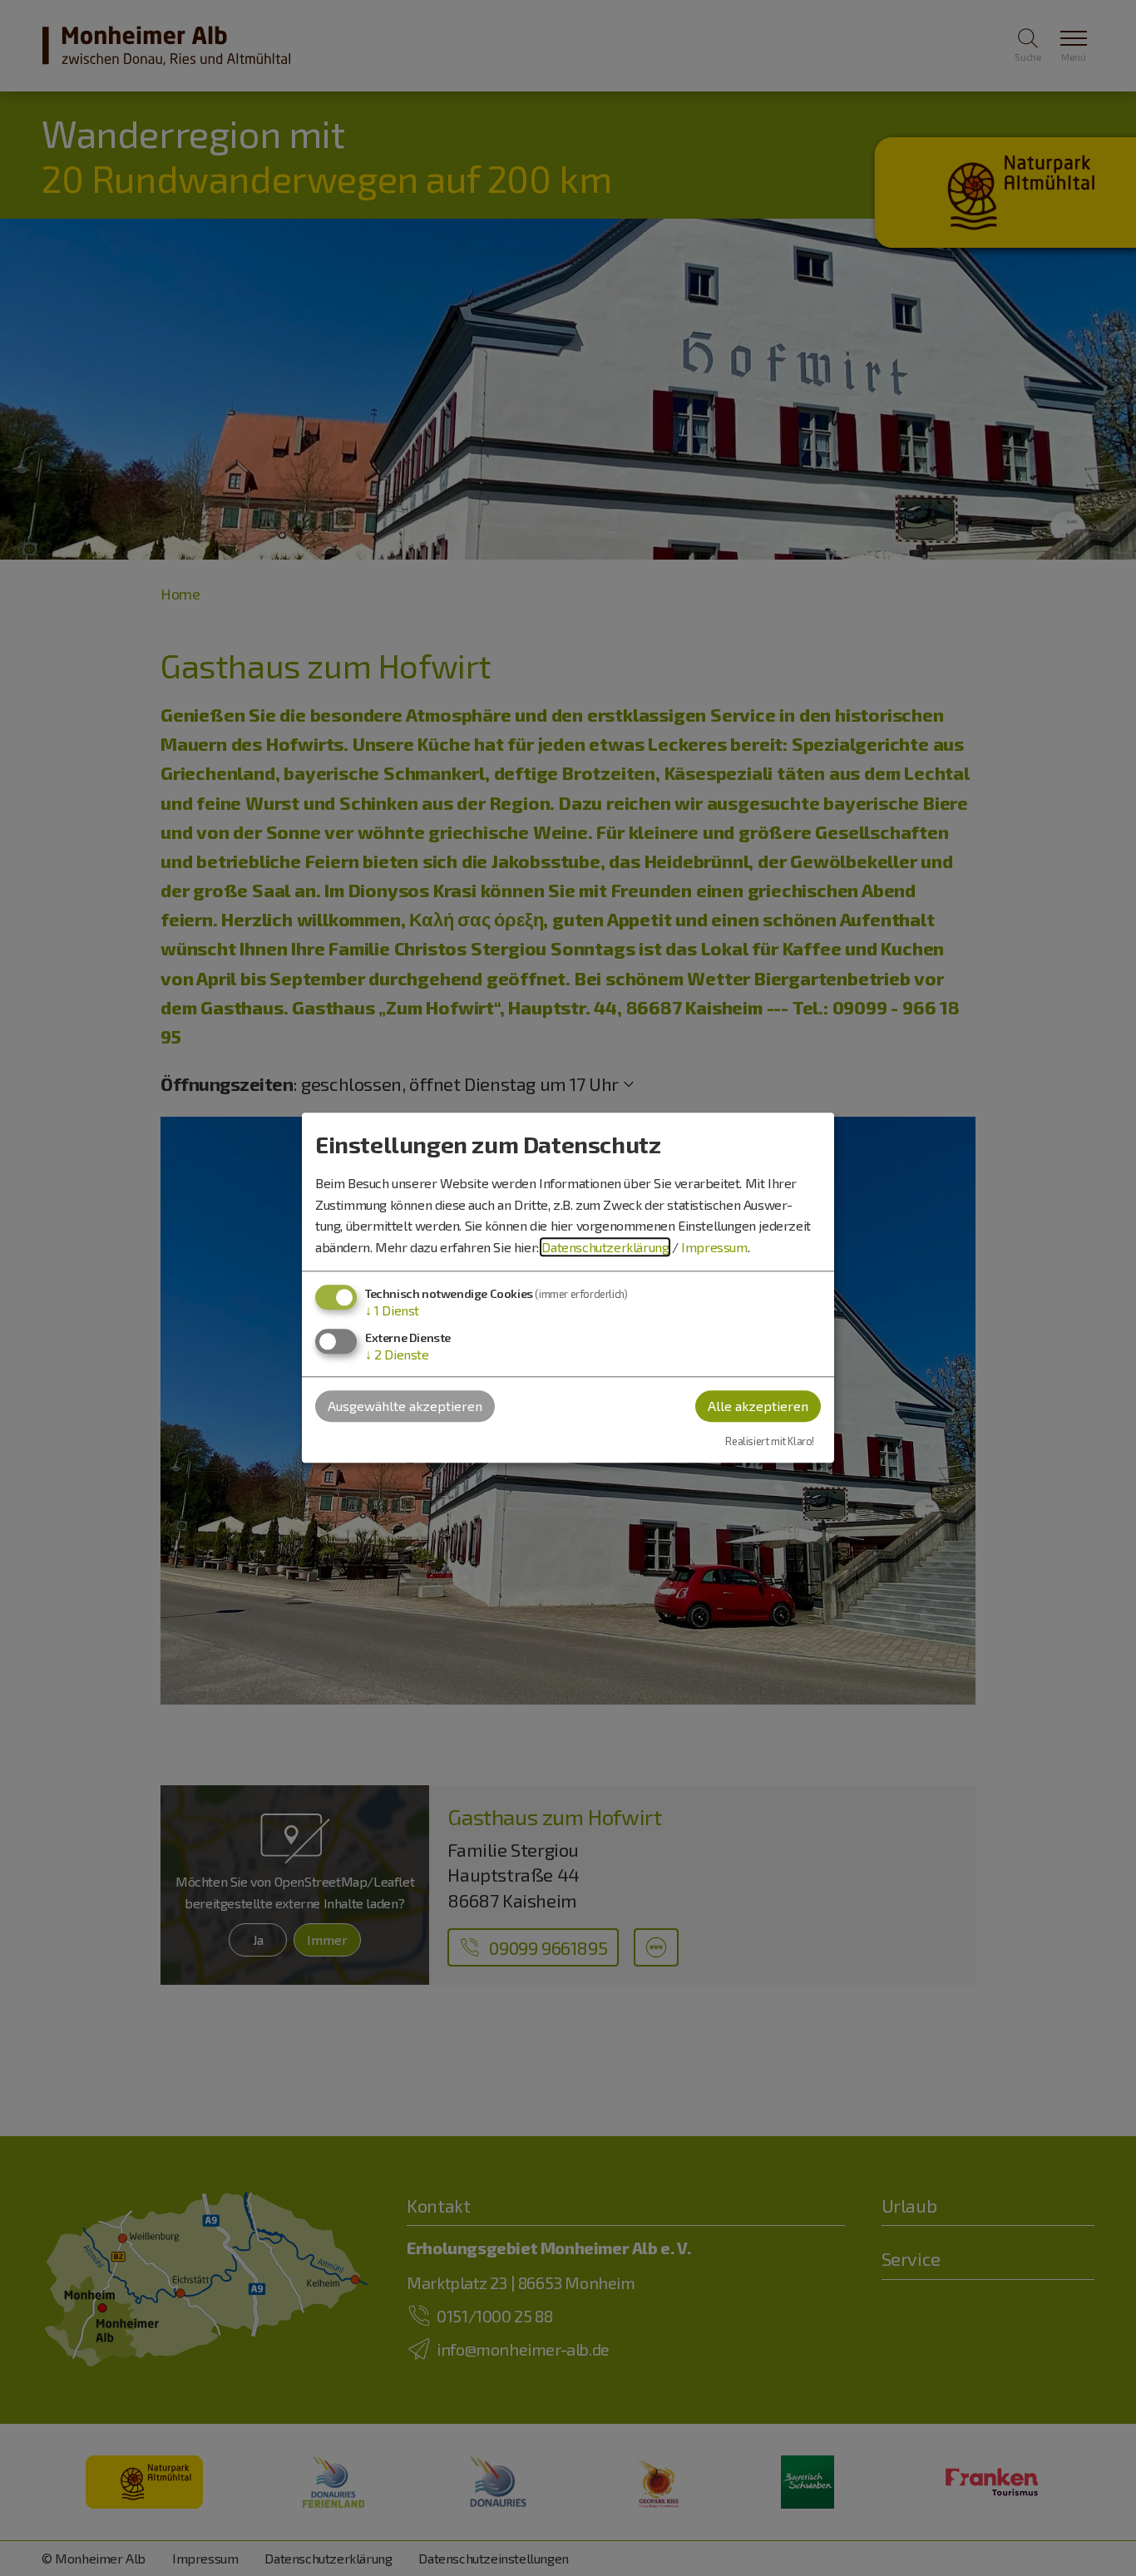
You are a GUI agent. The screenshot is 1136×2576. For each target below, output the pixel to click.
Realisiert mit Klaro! (770, 1441)
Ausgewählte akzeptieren (405, 1406)
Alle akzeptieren (758, 1406)
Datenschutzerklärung (605, 1247)
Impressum (714, 1247)
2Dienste (397, 1354)
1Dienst (392, 1311)
